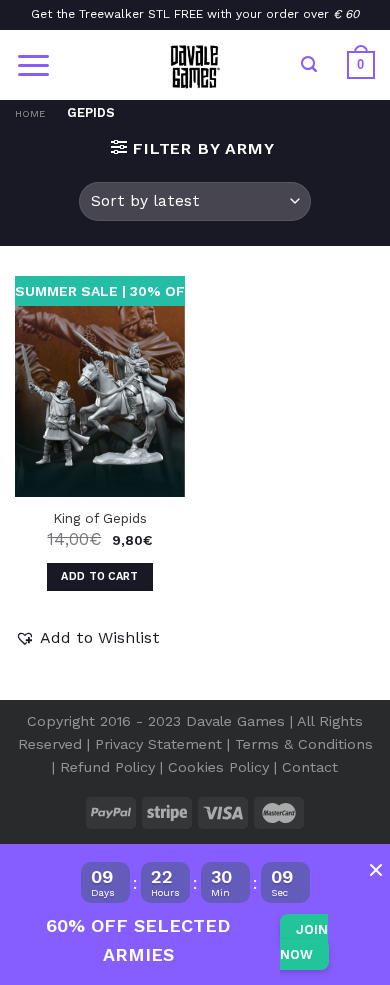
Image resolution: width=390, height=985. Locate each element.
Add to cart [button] (100, 576)
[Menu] (33, 65)
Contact (310, 767)
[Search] (309, 64)
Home (30, 113)
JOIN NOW (304, 942)
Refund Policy (107, 767)
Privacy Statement (158, 744)
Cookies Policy (218, 767)
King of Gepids (100, 518)
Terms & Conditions (304, 744)
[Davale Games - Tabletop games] (195, 65)
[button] (87, 638)
